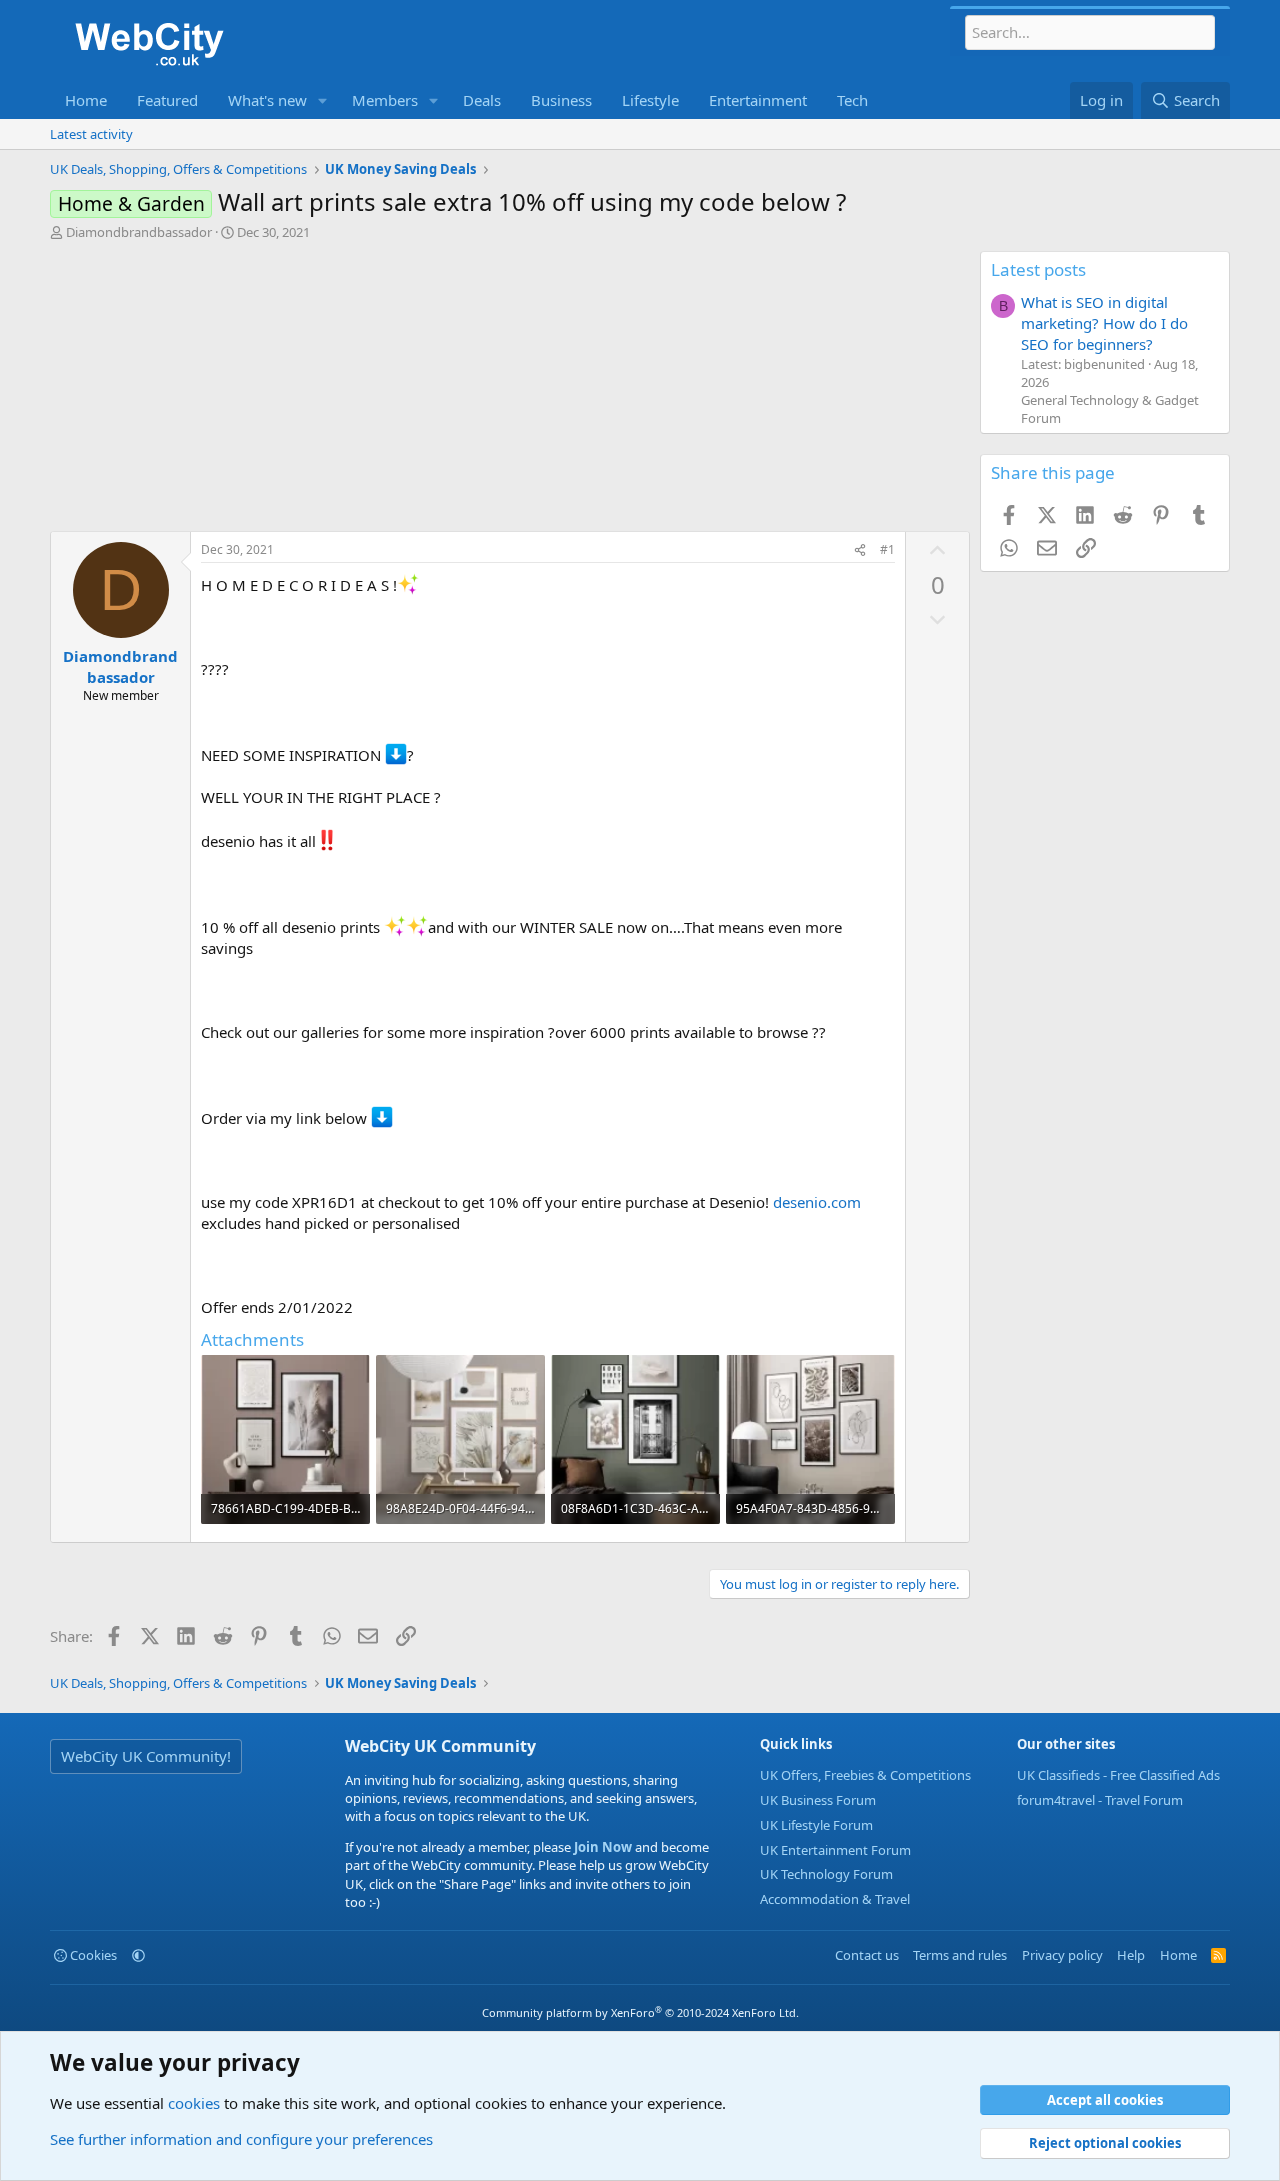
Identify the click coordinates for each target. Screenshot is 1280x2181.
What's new (267, 100)
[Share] (860, 550)
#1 (887, 549)
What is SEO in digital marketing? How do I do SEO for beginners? (1104, 323)
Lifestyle (650, 100)
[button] (323, 100)
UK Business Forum (818, 1800)
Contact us (867, 1955)
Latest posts (1038, 269)
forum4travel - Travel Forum (1100, 1800)
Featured (167, 100)
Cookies (92, 1955)
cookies (194, 2103)
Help (1131, 1955)
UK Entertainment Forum (835, 1850)
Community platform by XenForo (640, 2012)
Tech (852, 100)
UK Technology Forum (826, 1874)
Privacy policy (1062, 1955)
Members (385, 100)
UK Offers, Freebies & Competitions (865, 1775)
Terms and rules (960, 1955)
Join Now (601, 1847)
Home (86, 100)
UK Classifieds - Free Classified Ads (1118, 1775)
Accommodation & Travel (835, 1899)
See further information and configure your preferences (241, 2139)
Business (561, 100)
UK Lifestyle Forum (816, 1825)
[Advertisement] (510, 391)
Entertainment (758, 100)
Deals (482, 100)
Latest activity (91, 134)
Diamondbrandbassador (139, 232)
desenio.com (817, 1202)
